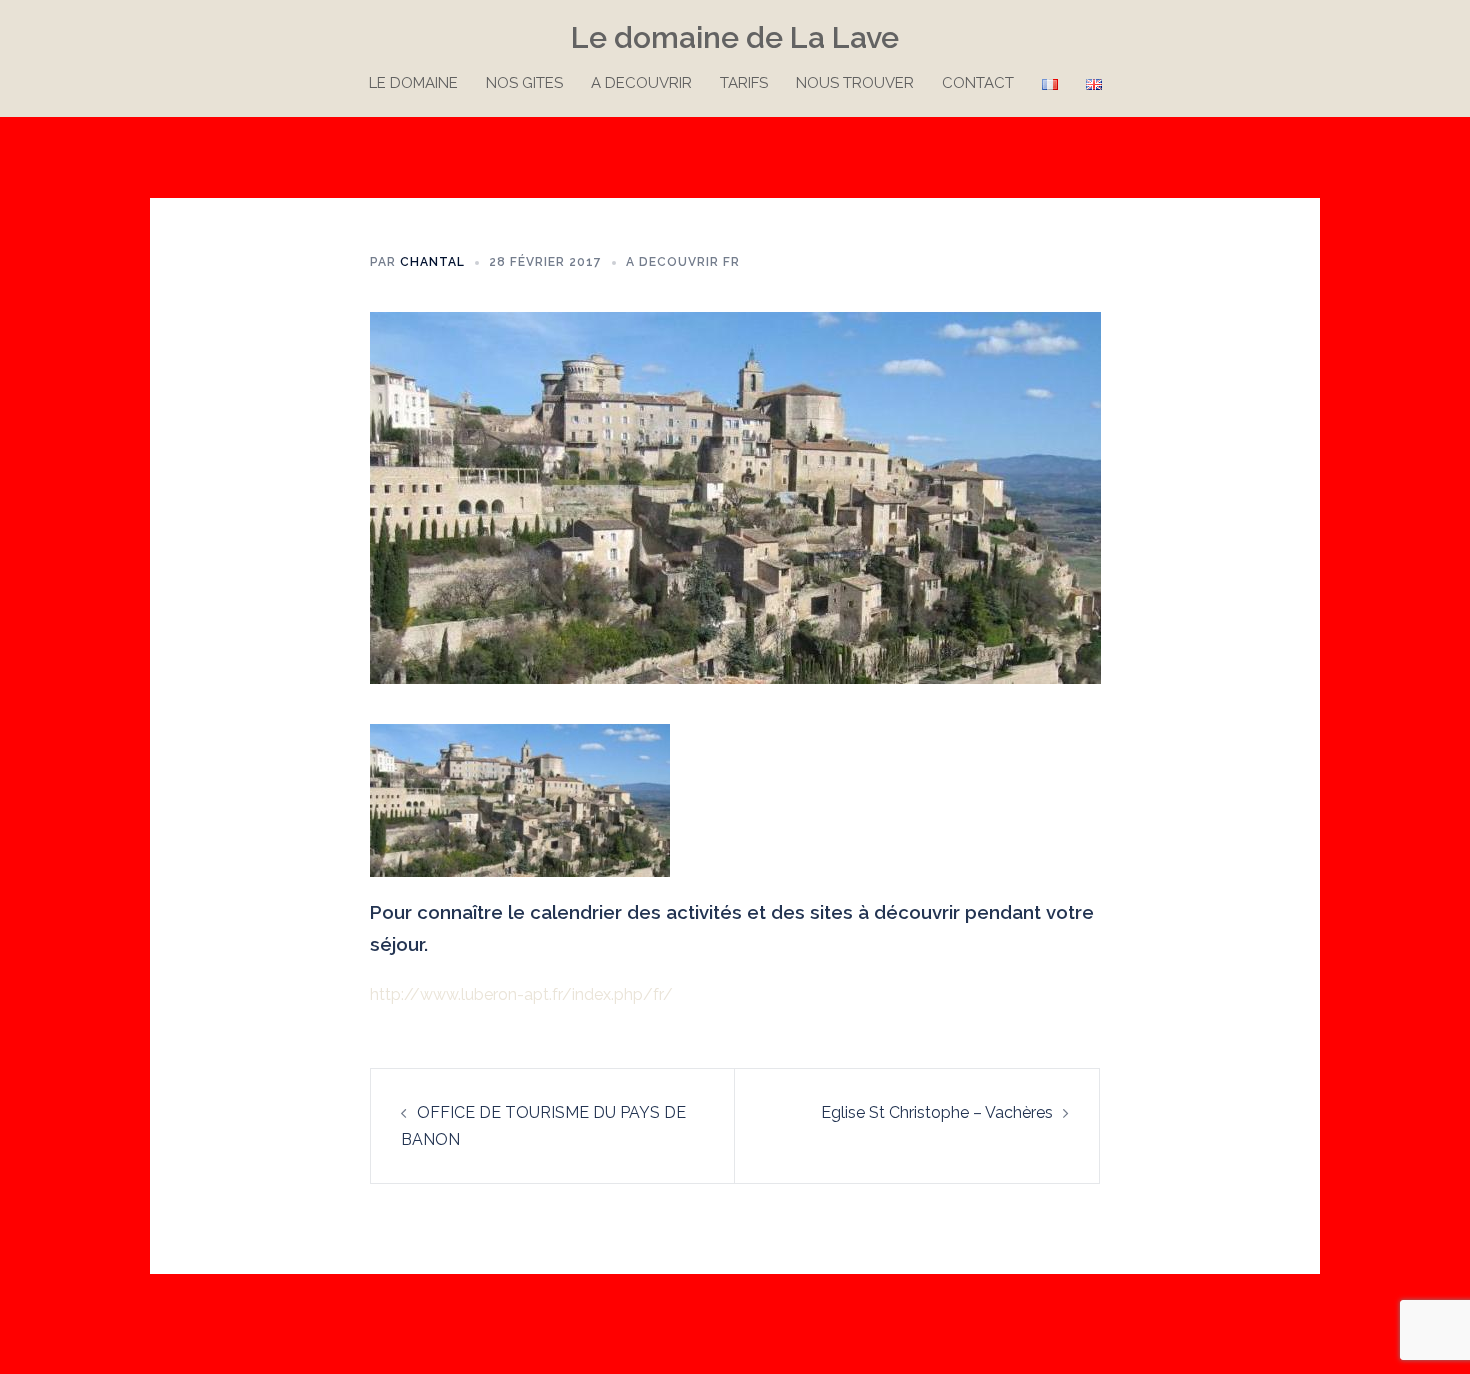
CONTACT (978, 83)
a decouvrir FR (683, 262)
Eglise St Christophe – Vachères (937, 1112)
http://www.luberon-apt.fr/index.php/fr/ (521, 994)
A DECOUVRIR (641, 83)
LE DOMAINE (413, 83)
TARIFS (744, 83)
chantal (432, 262)
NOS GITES (524, 83)
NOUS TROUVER (855, 83)
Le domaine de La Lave (735, 37)
